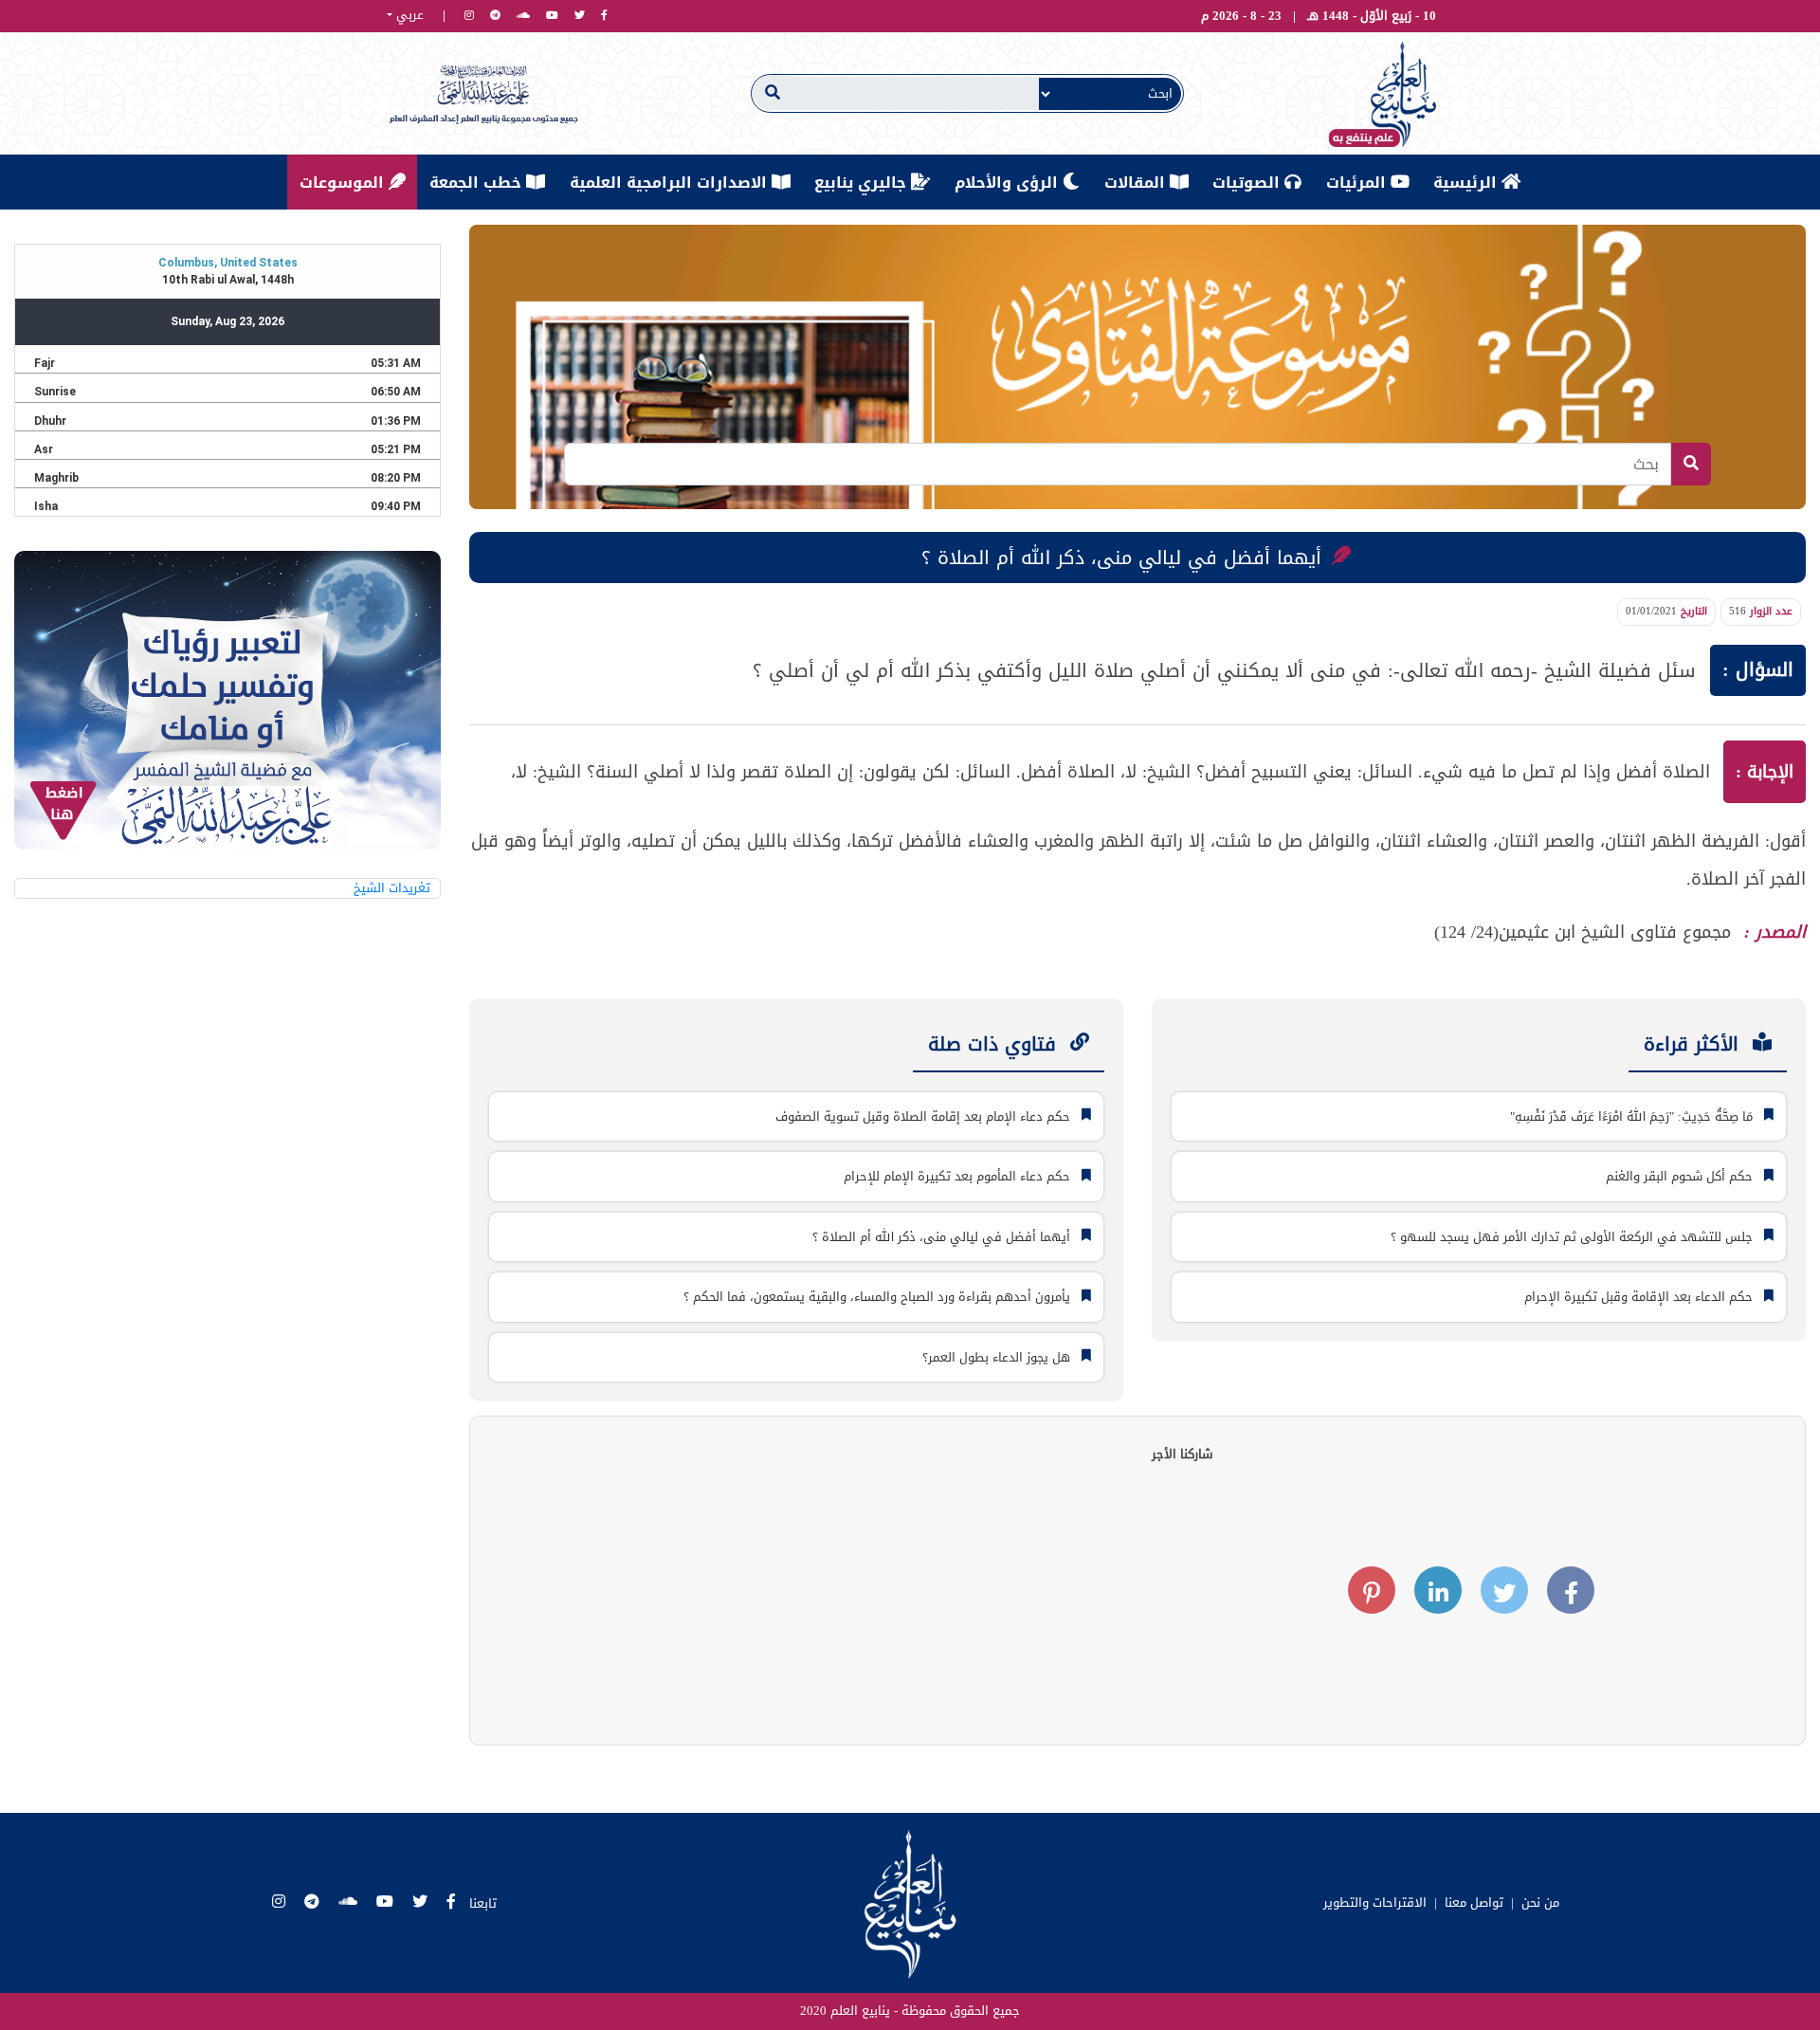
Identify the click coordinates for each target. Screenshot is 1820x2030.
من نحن (1540, 1903)
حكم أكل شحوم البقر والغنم (1681, 1176)
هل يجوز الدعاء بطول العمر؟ (998, 1357)
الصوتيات (1248, 183)
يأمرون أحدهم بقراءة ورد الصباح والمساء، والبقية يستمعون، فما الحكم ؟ (879, 1297)
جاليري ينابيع (863, 183)
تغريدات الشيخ (392, 888)
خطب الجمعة (478, 183)
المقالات (1137, 183)
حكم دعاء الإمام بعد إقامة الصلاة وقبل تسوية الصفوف (925, 1116)
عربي (408, 15)
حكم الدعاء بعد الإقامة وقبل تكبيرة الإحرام (1640, 1297)
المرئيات (1358, 183)
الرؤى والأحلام (1009, 183)
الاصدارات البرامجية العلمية (671, 183)
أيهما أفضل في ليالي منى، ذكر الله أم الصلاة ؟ (943, 1237)
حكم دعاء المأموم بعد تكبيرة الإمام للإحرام (959, 1176)
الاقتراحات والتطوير (1375, 1903)
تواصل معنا (1474, 1903)
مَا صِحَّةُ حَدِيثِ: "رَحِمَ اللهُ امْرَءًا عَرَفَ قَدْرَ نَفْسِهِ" (1633, 1116)
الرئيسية (1467, 183)
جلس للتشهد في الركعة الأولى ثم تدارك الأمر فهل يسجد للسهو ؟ (1574, 1237)
